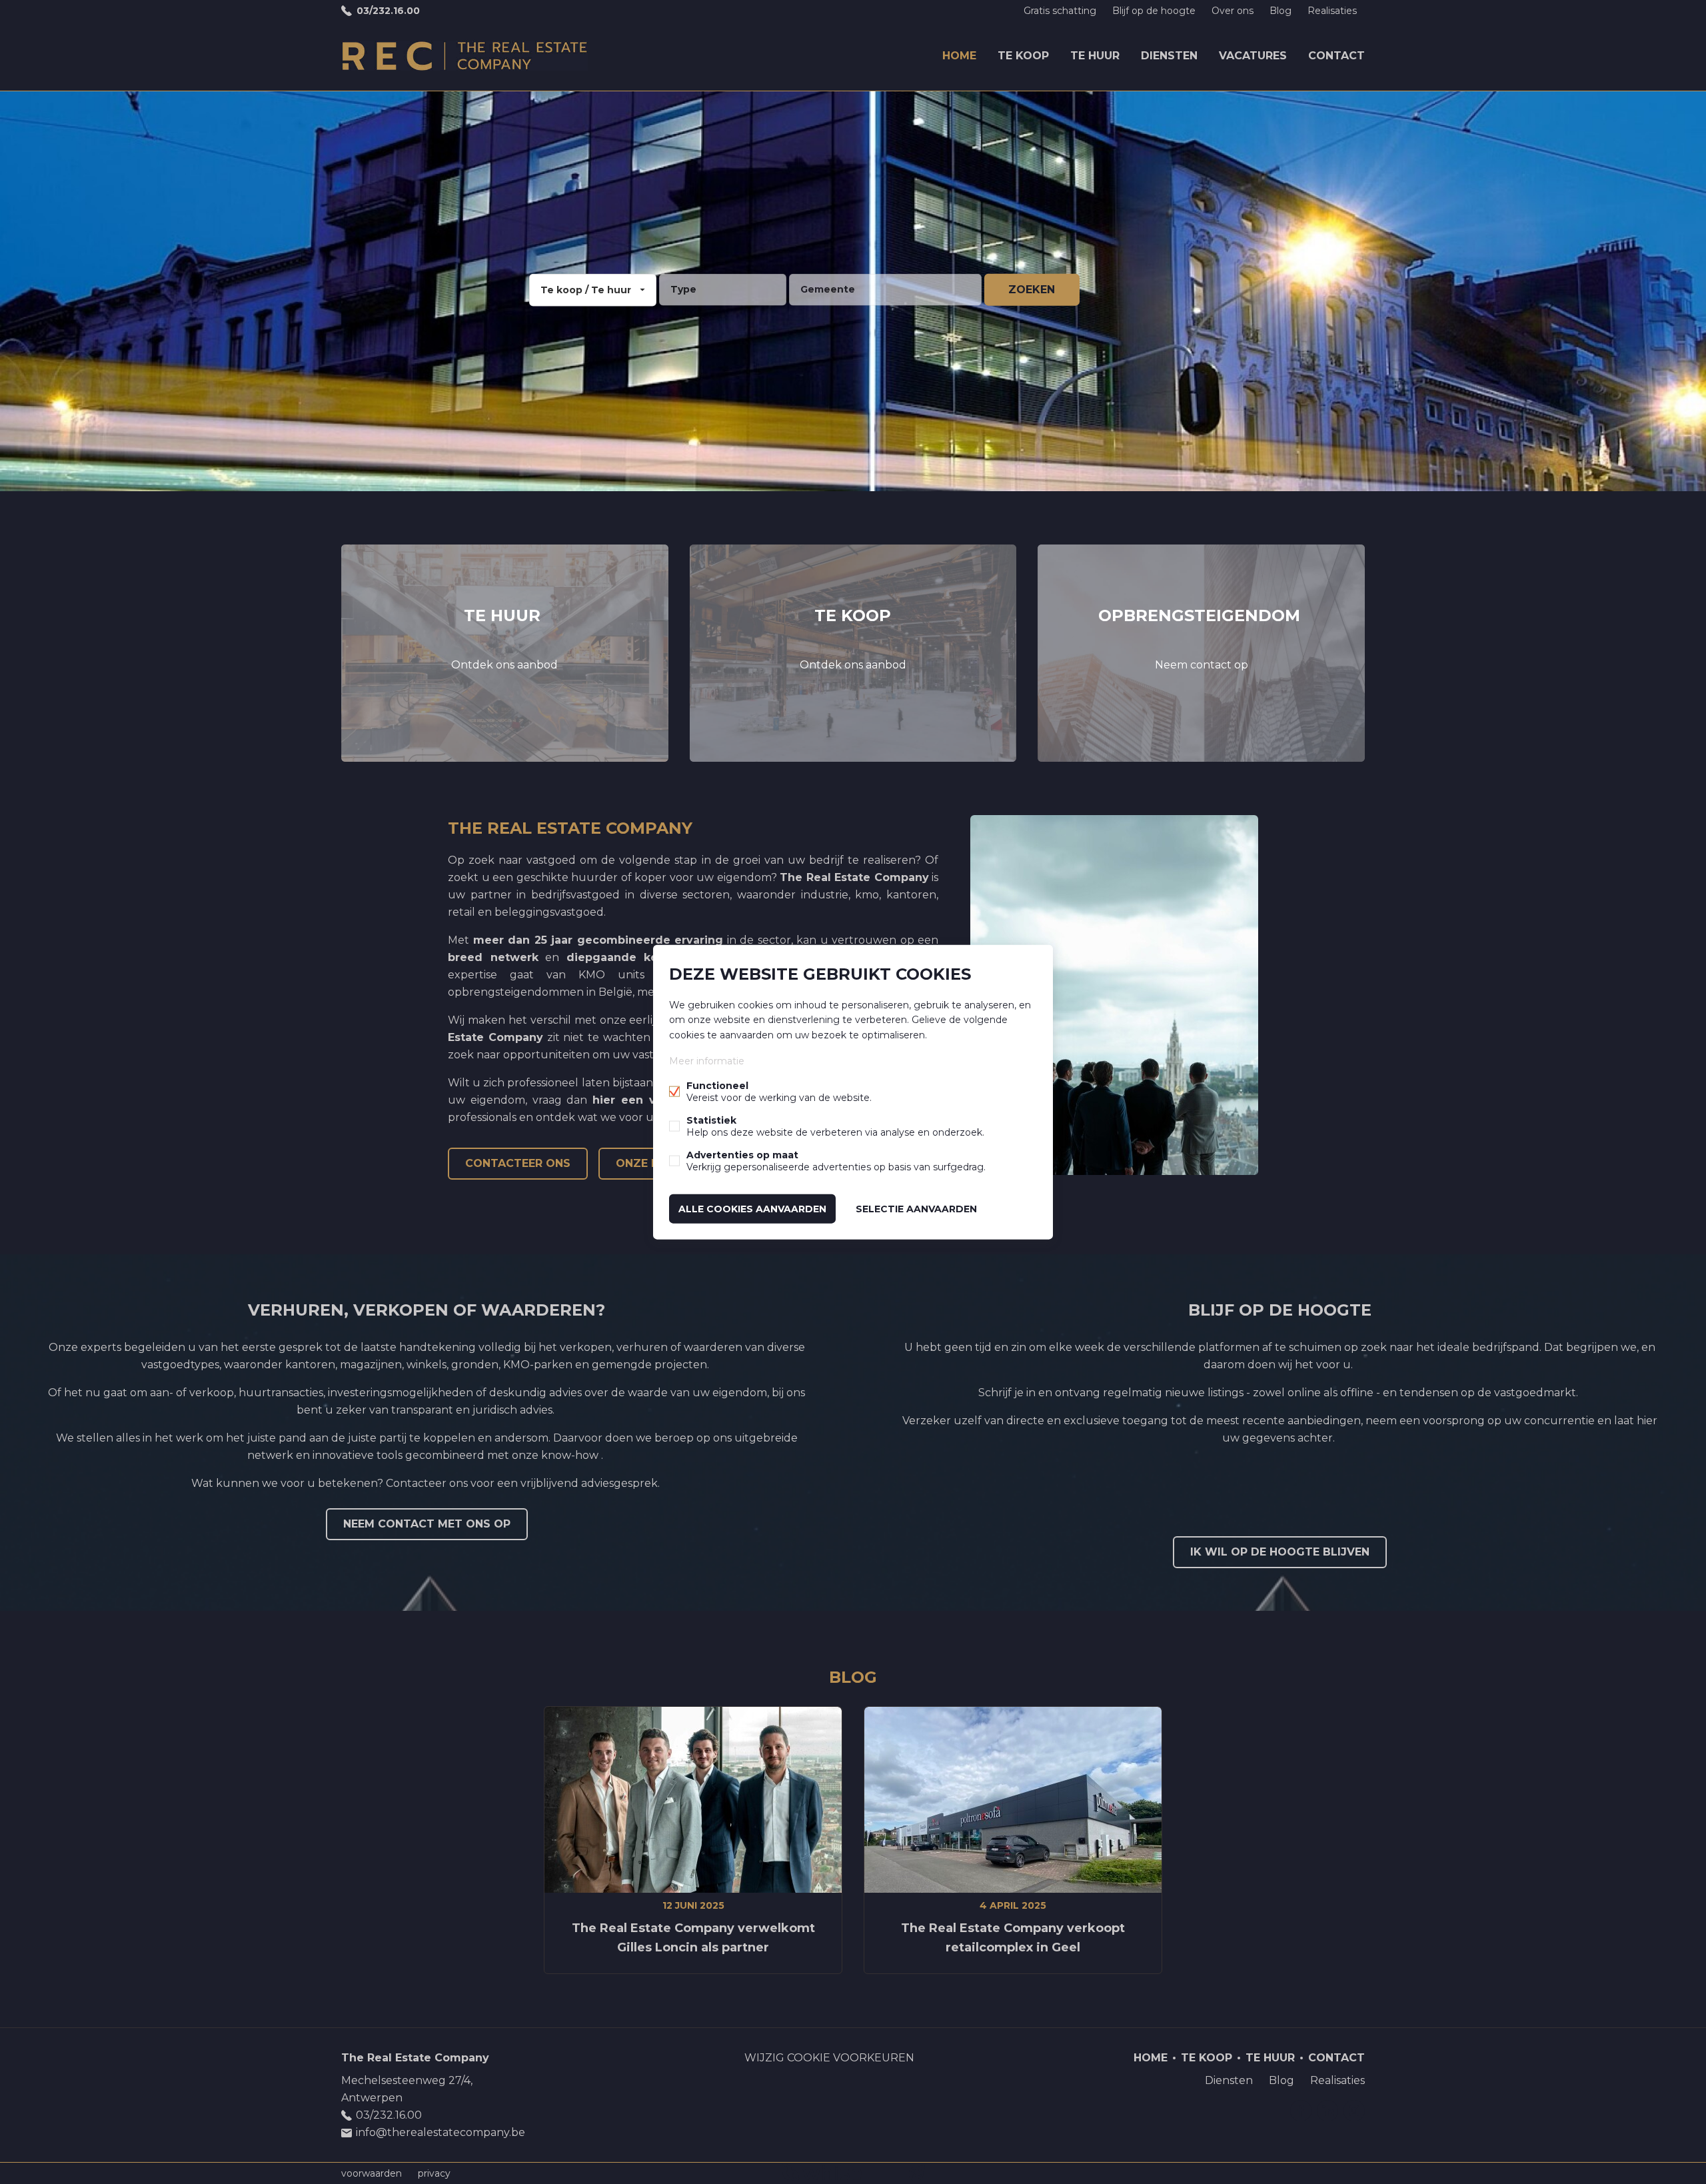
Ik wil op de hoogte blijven (1280, 1552)
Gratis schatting (1060, 11)
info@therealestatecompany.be (440, 2132)
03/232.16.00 (388, 11)
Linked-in (1327, 2111)
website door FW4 (917, 2173)
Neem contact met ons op (427, 1524)
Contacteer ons (518, 1163)
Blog (1280, 11)
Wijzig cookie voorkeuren (829, 2058)
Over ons (1233, 11)
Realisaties (1332, 11)
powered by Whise (837, 2172)
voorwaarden (372, 2173)
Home (959, 56)
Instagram (1354, 2111)
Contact (1336, 56)
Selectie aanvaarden (916, 1208)
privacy (434, 2173)
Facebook (1301, 2111)
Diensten (1169, 56)
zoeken (1032, 290)
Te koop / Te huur (586, 290)
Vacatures (1253, 56)
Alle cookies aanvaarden (752, 1208)
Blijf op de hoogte (1154, 11)
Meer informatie (707, 1060)
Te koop (1023, 56)
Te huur (1095, 56)
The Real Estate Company (415, 2058)
